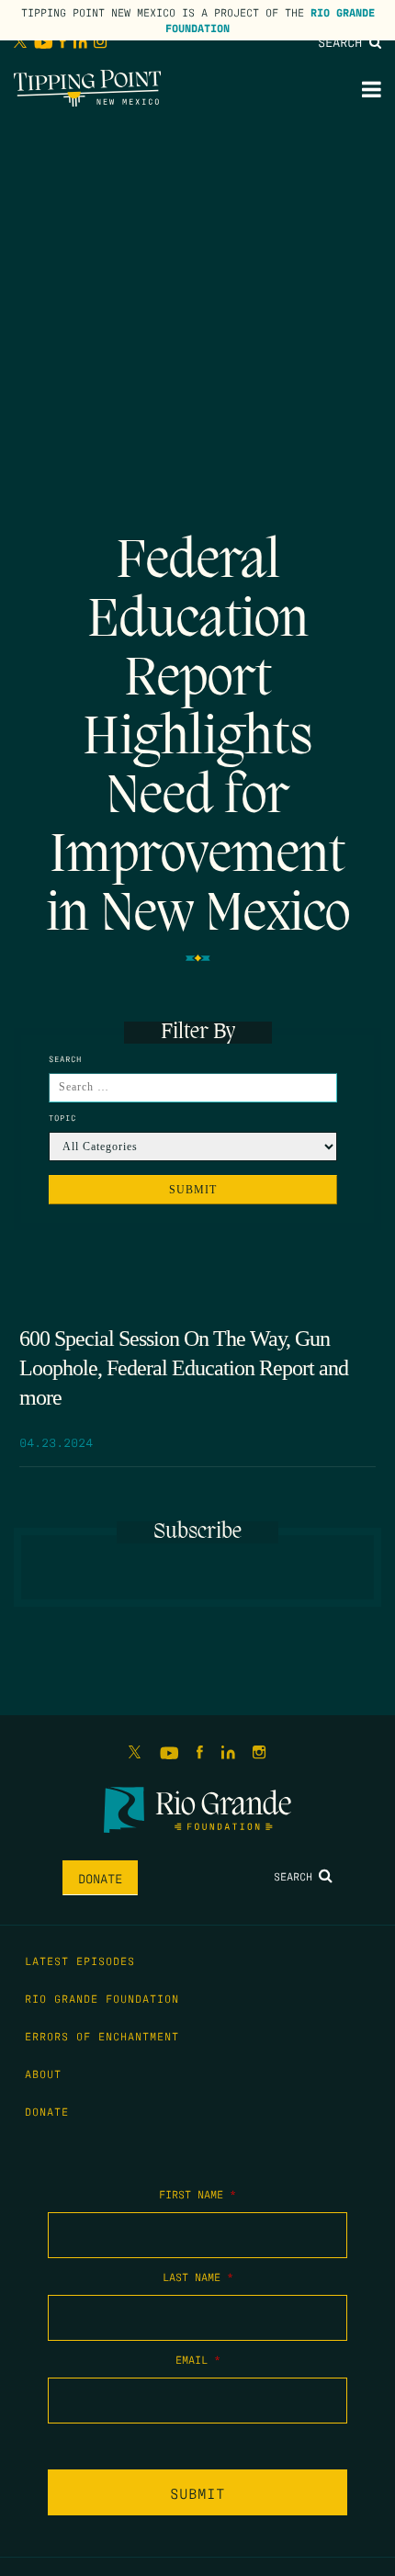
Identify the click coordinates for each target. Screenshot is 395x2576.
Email (198, 2359)
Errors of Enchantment (102, 2036)
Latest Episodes (80, 1960)
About (43, 2073)
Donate (100, 1878)
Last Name (198, 2277)
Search (344, 41)
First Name (197, 2194)
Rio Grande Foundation (102, 1998)
